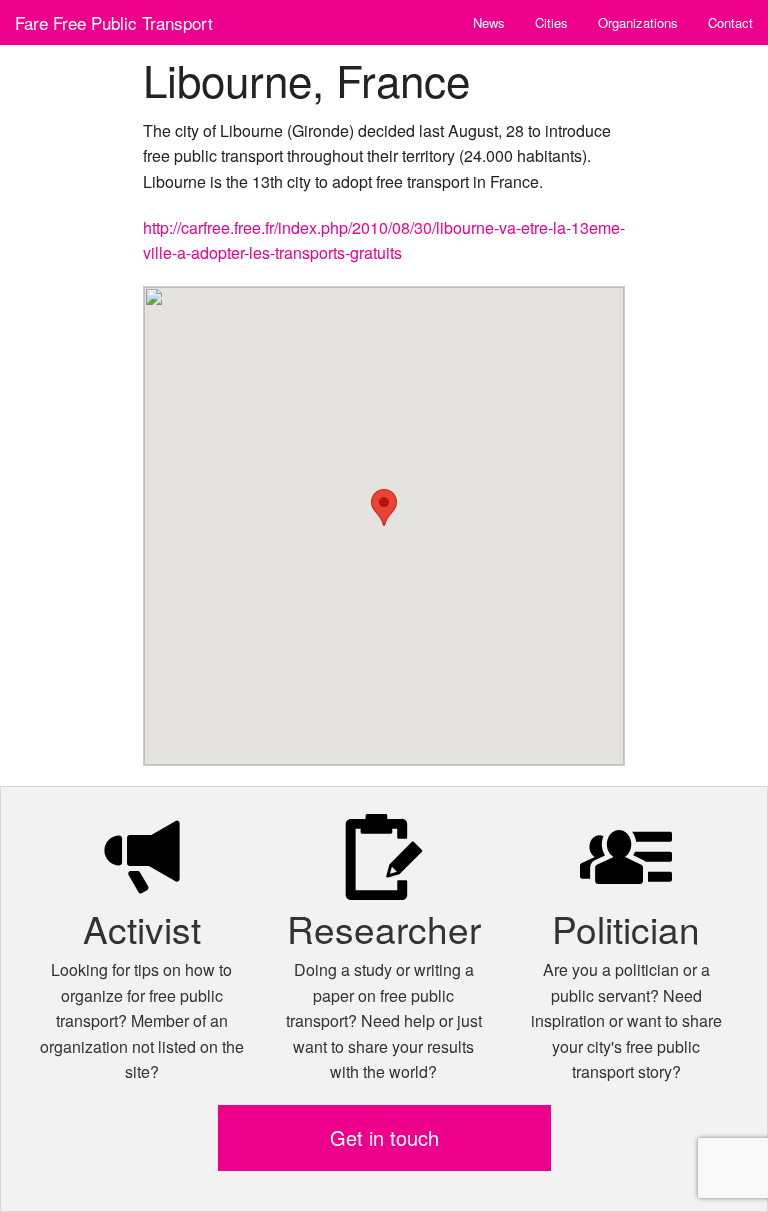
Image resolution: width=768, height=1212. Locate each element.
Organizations (638, 22)
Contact (730, 22)
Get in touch (384, 1137)
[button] (384, 507)
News (489, 22)
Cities (551, 22)
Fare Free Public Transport (114, 22)
